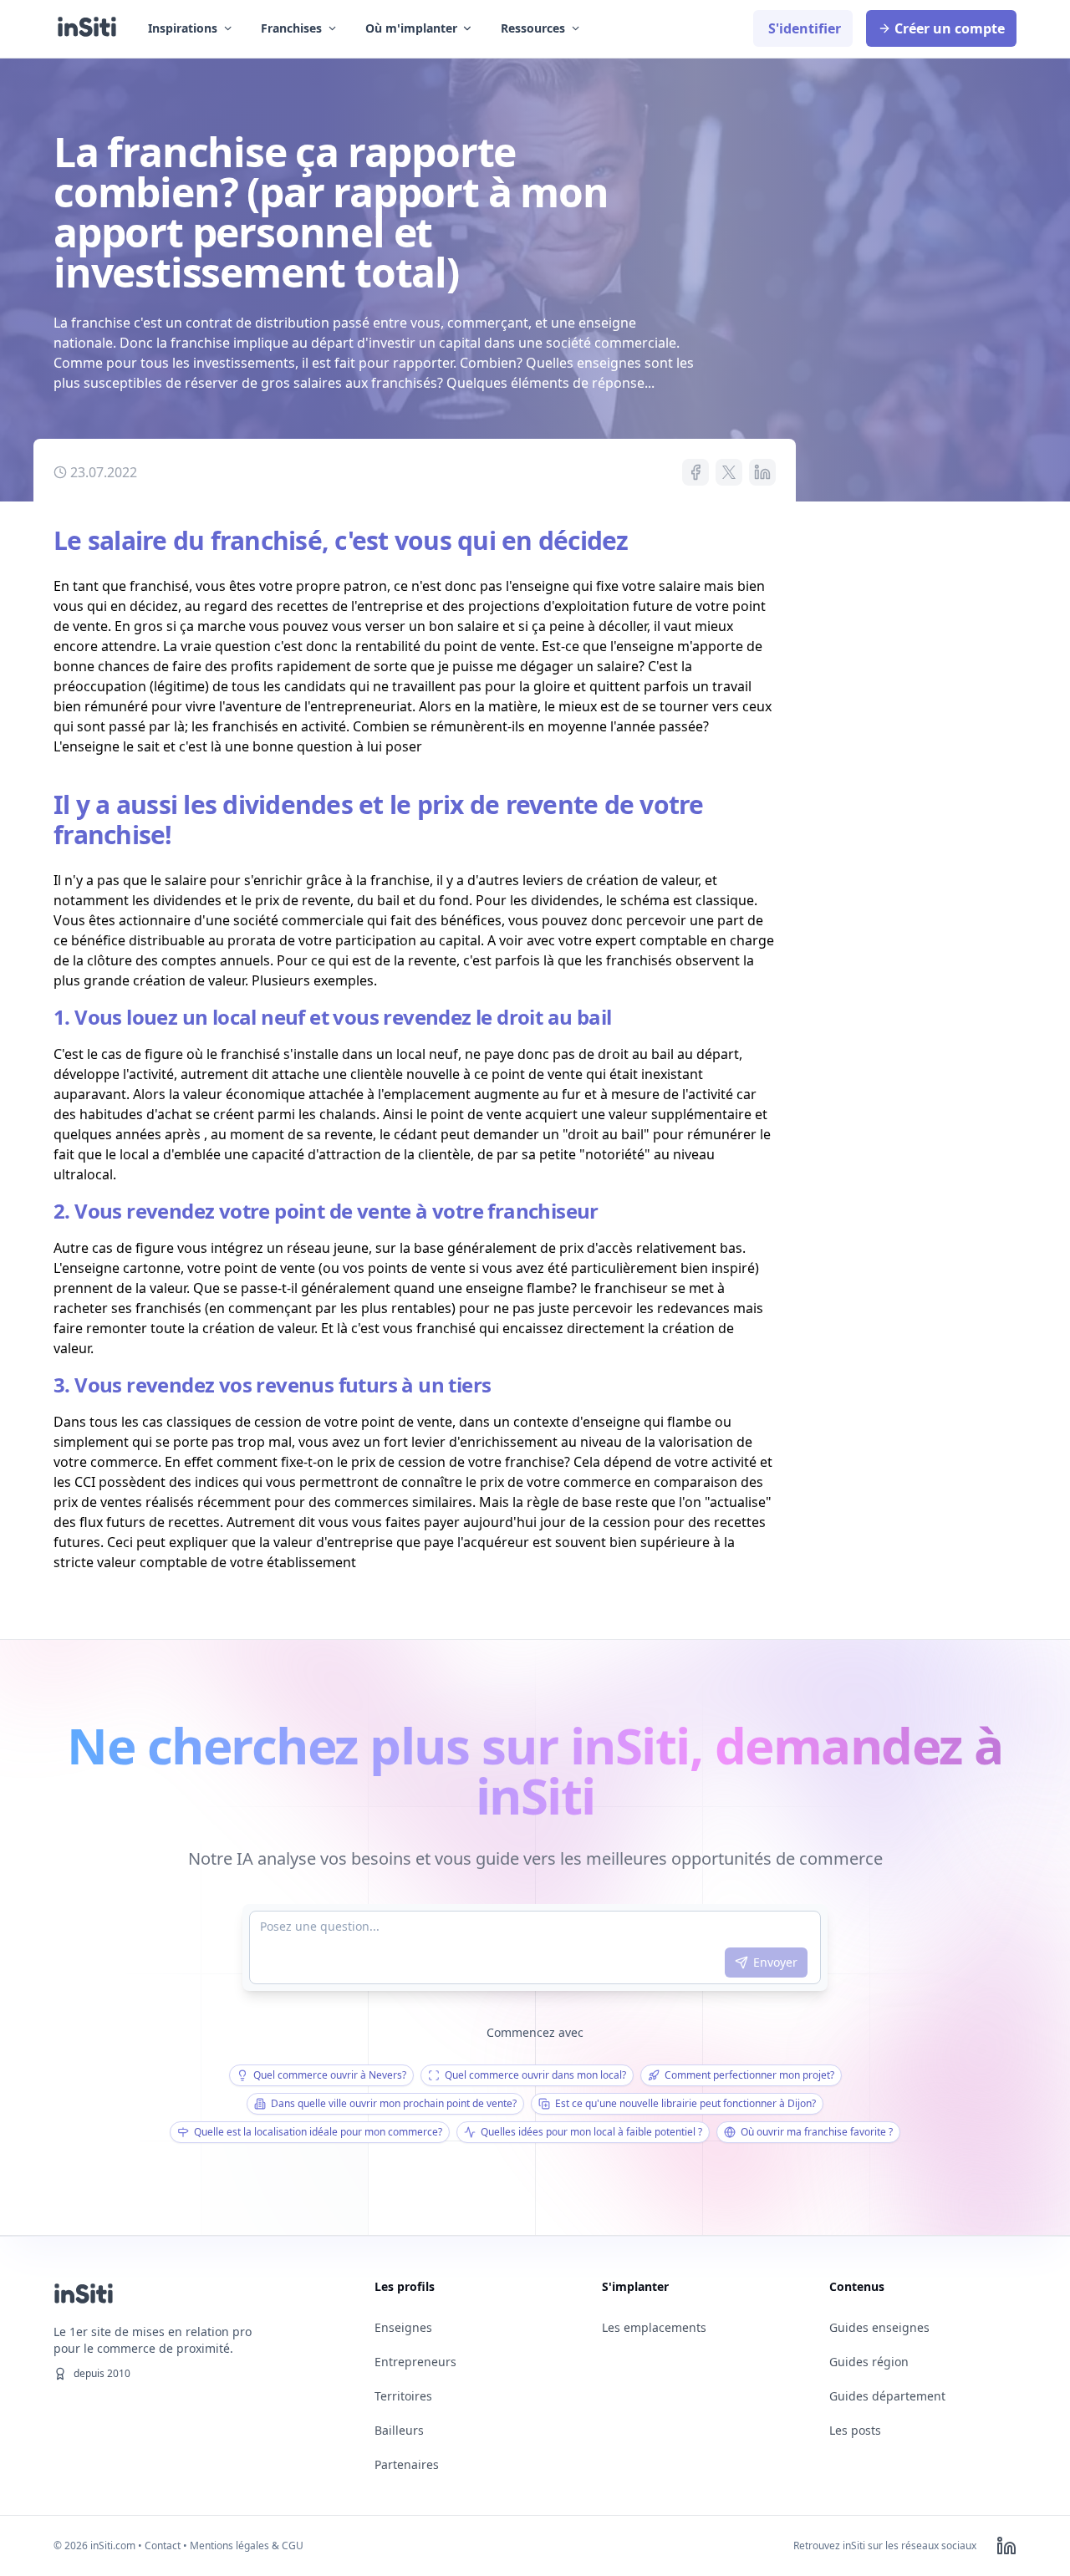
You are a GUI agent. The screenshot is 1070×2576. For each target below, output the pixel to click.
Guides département (887, 2396)
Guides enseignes (879, 2327)
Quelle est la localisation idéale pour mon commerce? (318, 2132)
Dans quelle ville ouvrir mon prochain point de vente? (394, 2103)
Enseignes (403, 2327)
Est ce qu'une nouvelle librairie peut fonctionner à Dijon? (685, 2103)
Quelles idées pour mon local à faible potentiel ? (591, 2132)
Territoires (403, 2396)
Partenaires (407, 2464)
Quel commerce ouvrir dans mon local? (535, 2075)
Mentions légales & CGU (247, 2545)
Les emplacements (654, 2327)
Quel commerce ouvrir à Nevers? (330, 2075)
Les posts (855, 2430)
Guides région (869, 2362)
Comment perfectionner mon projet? (749, 2075)
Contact (163, 2545)
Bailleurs (399, 2430)
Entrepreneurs (415, 2362)
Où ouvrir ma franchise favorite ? (817, 2132)
